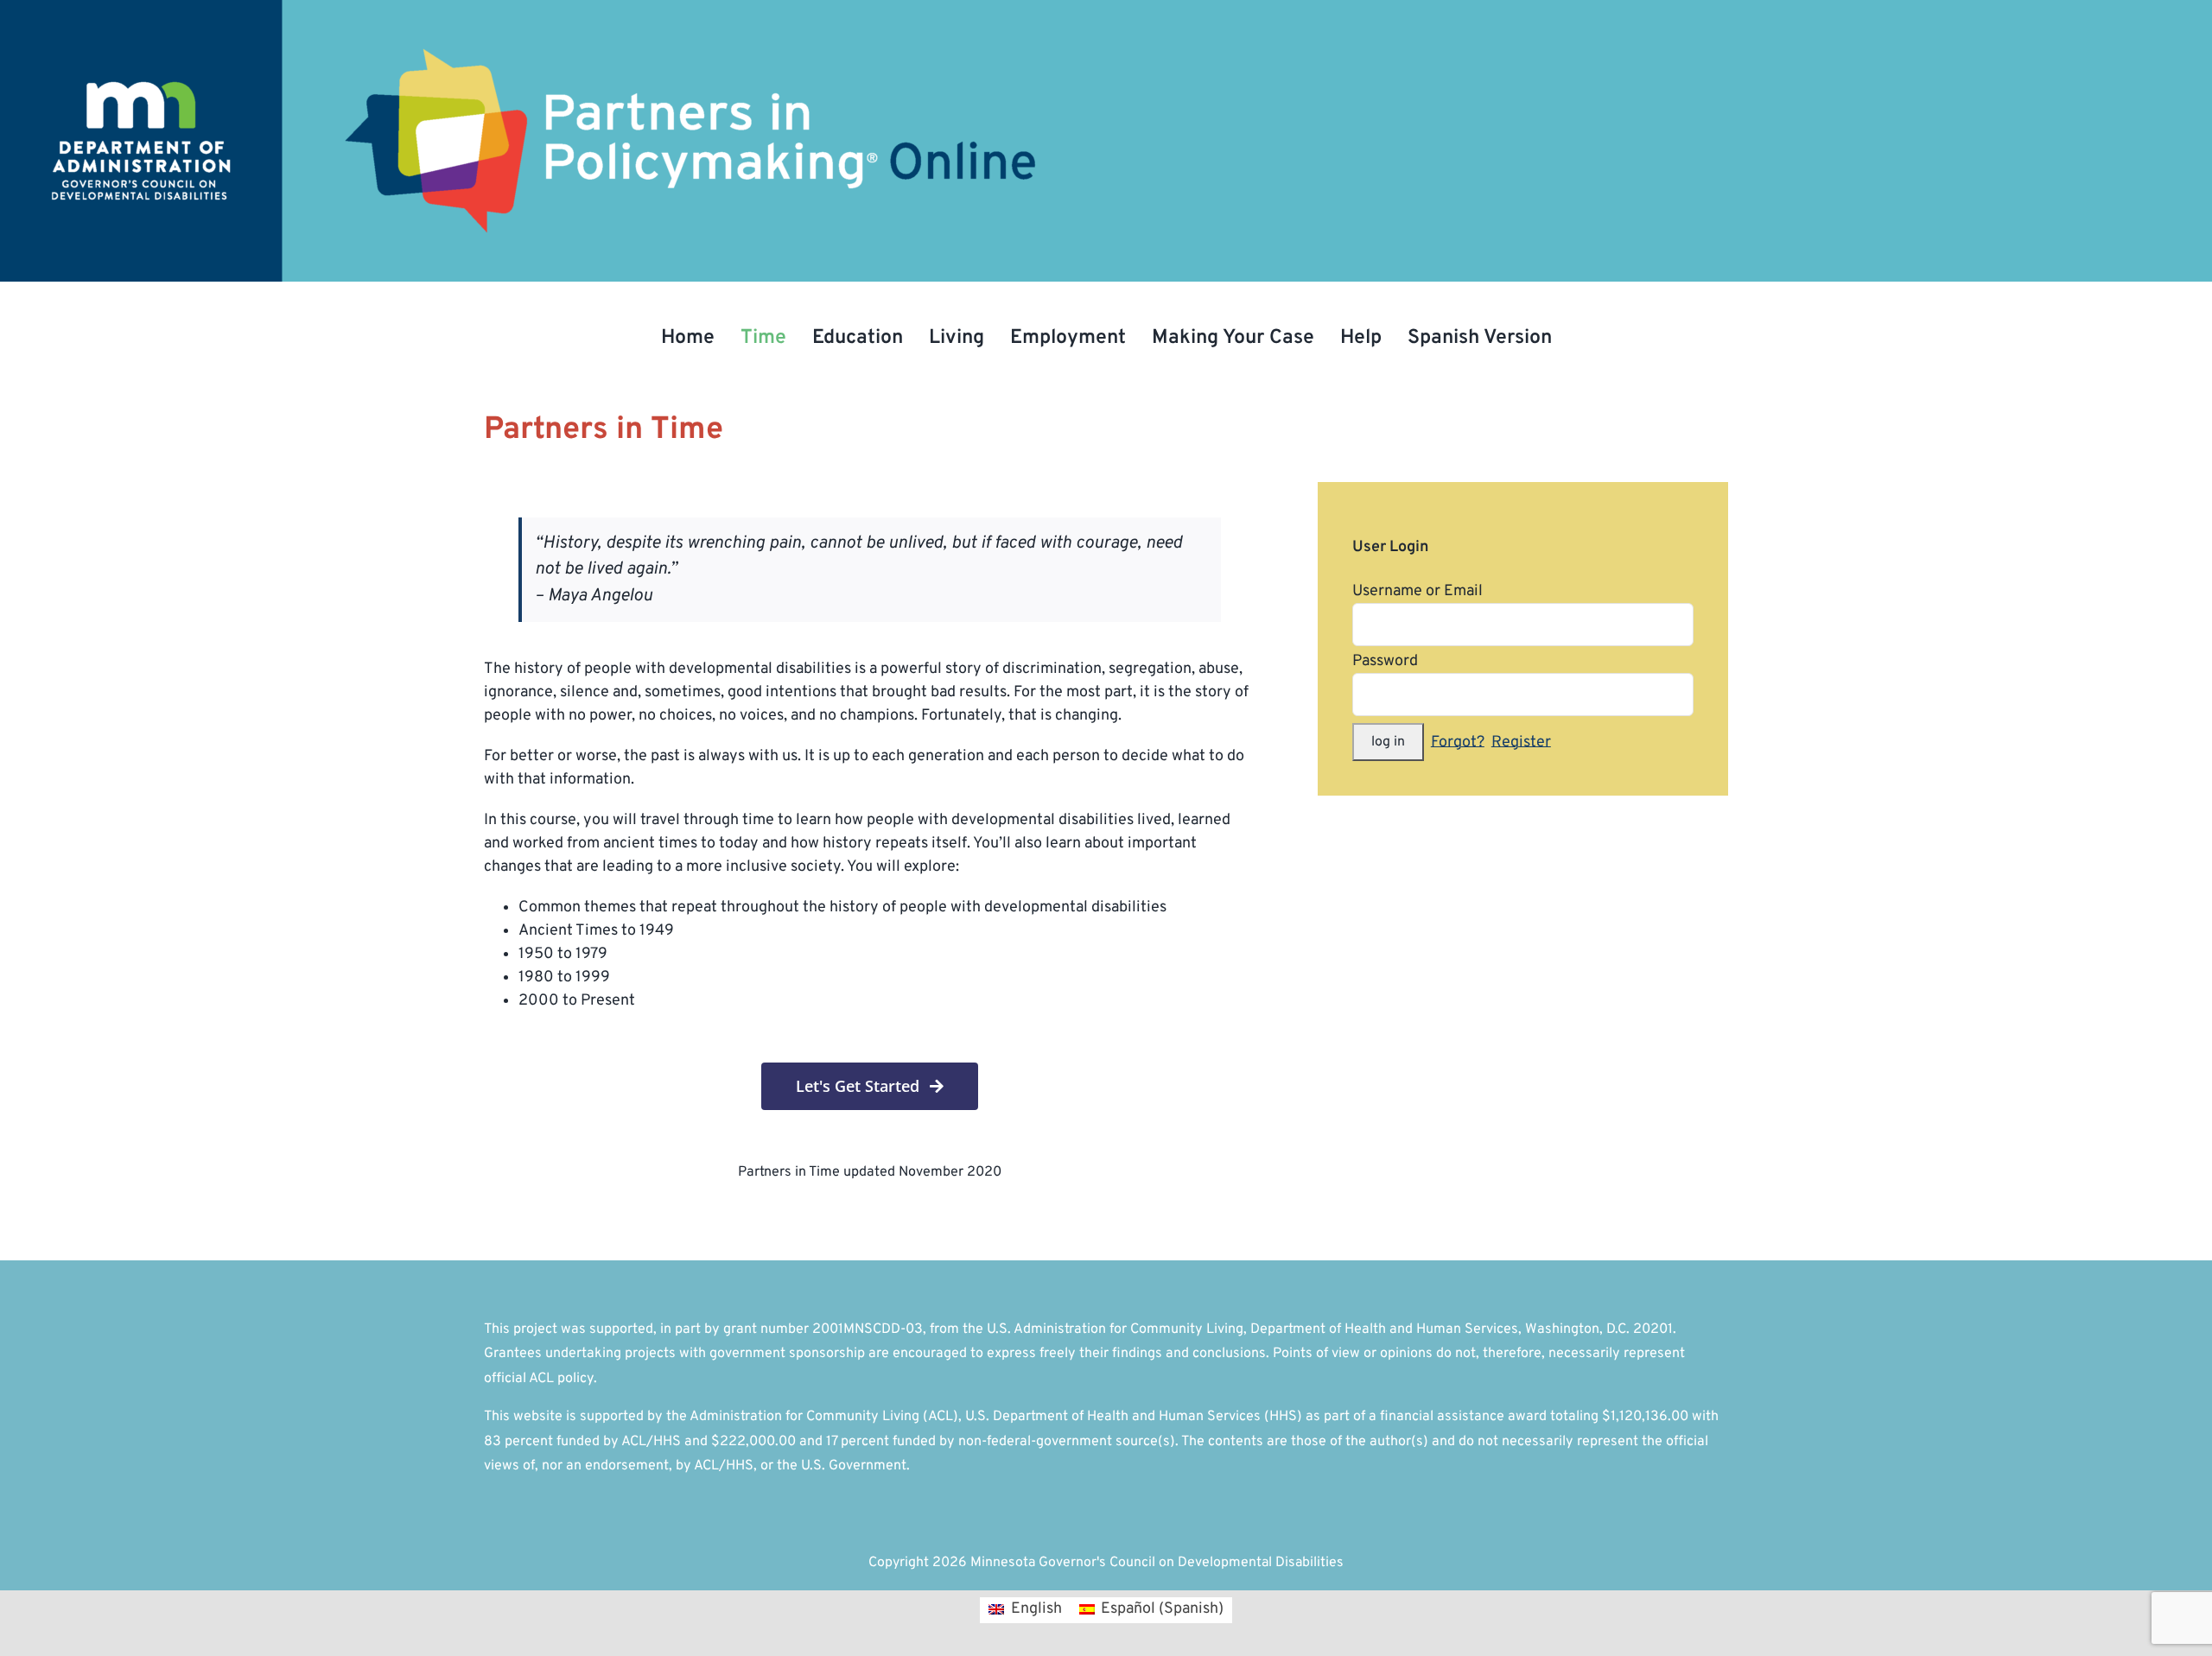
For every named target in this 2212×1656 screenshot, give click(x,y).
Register (1521, 742)
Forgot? (1458, 742)
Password (1385, 661)
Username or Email (1417, 591)
